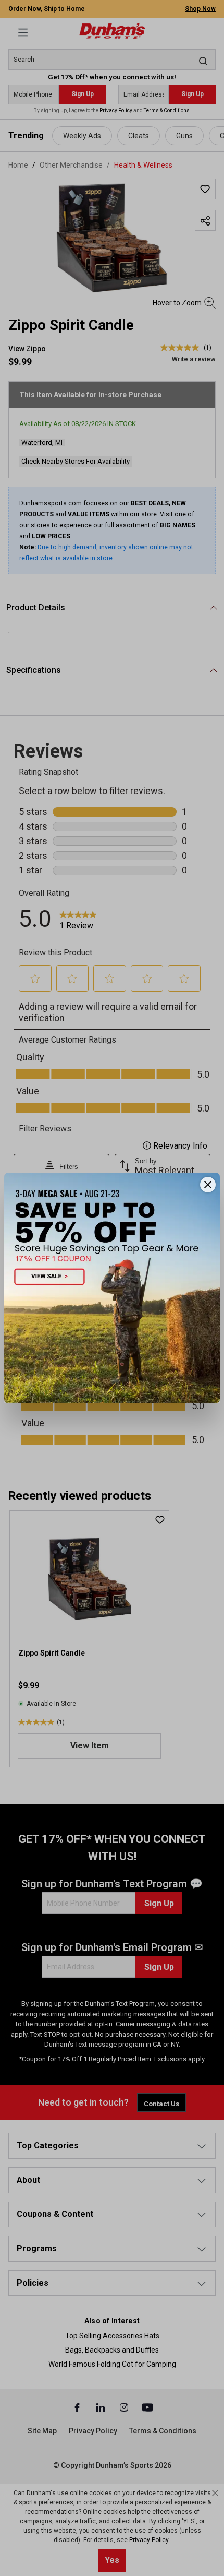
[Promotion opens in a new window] (112, 1288)
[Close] (208, 1185)
